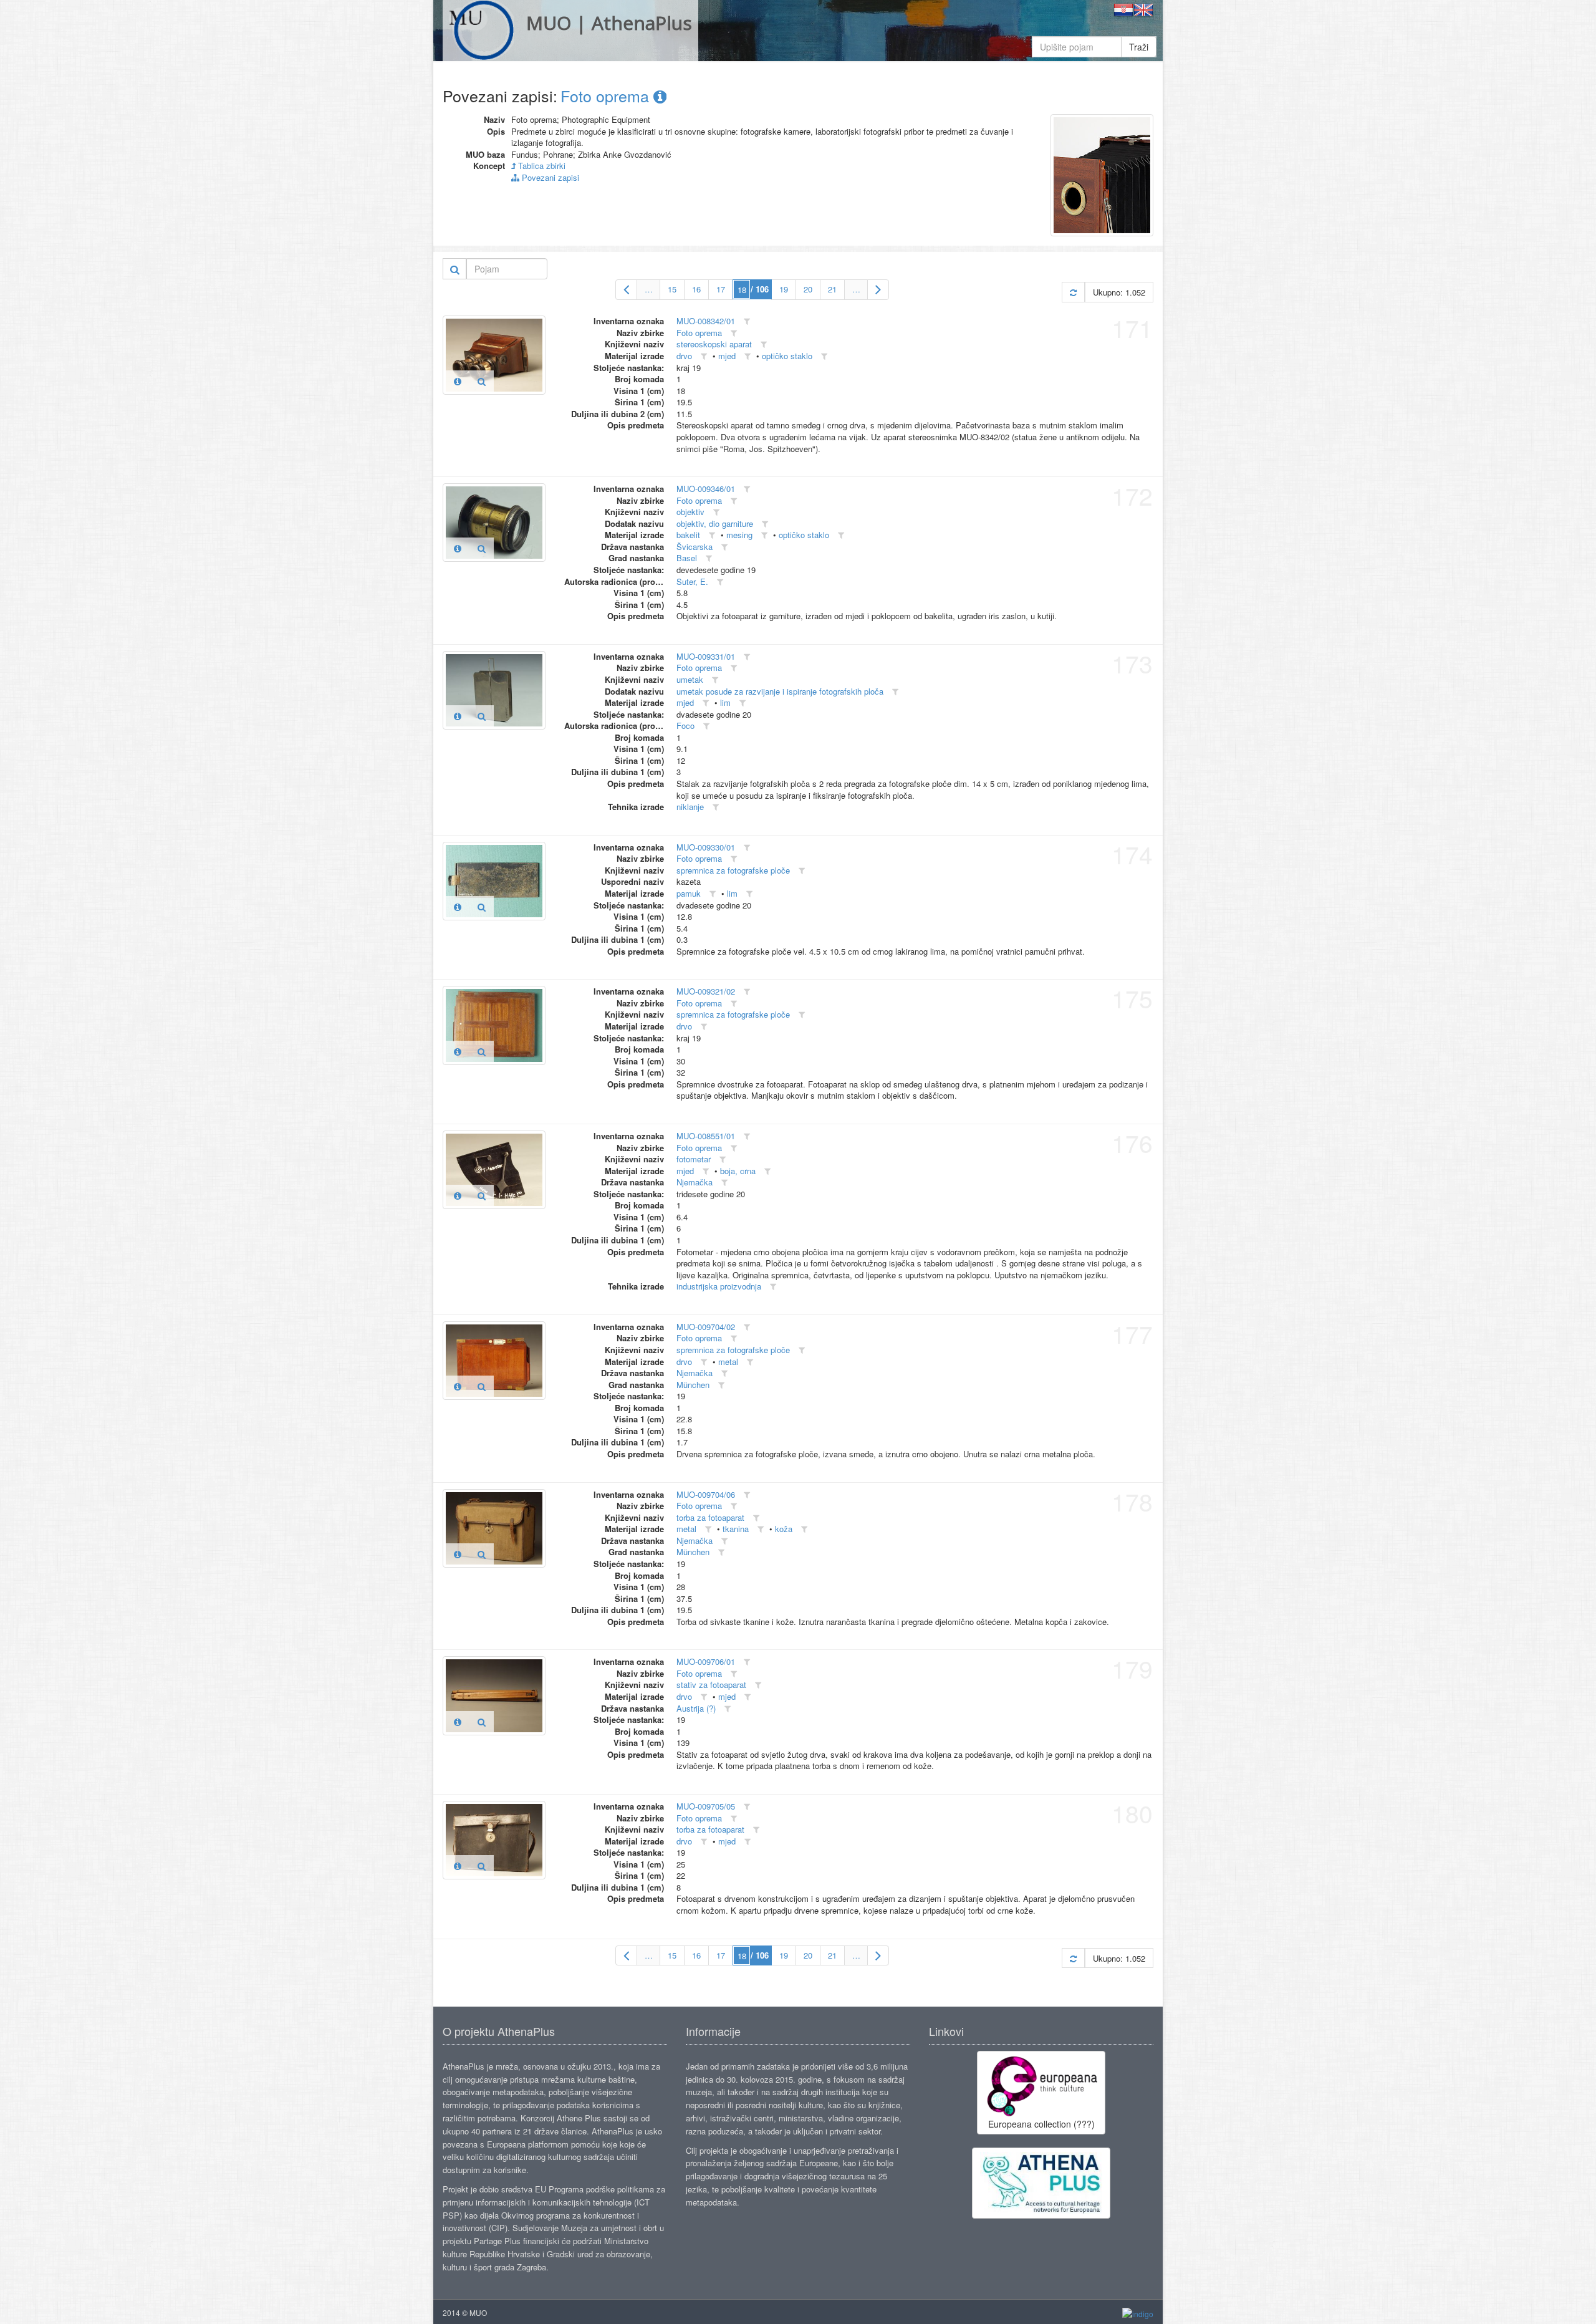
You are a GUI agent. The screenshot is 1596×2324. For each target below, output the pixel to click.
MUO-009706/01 (706, 1661)
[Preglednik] (482, 381)
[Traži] (455, 269)
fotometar (694, 1159)
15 (672, 289)
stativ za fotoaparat (711, 1685)
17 (721, 289)
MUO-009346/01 (706, 489)
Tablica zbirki (541, 166)
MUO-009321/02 (706, 991)
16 (696, 289)
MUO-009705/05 (706, 1806)
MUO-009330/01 (706, 847)
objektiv (690, 512)
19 (784, 289)
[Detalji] (458, 381)
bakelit (688, 535)
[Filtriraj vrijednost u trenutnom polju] (747, 321)
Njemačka (695, 1182)
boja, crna (738, 1171)
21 (832, 289)
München (693, 1385)
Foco (685, 726)
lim (725, 702)
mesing (739, 535)
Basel (687, 558)
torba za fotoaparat (710, 1517)
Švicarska (695, 547)
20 (808, 289)
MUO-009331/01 (706, 656)
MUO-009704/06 (706, 1494)
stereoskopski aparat (714, 344)
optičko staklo (787, 356)
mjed (727, 356)
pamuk (689, 893)
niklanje (690, 807)
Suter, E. (692, 581)
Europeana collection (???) (1041, 2124)
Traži (1139, 47)
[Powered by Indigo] (1138, 2313)
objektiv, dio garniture (715, 523)
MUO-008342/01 (706, 321)
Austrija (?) (696, 1708)
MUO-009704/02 (706, 1327)
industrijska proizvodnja (719, 1286)
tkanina (736, 1529)
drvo (684, 356)
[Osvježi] (1073, 292)
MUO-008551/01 (706, 1136)
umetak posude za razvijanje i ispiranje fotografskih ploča (780, 691)
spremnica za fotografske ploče (733, 870)
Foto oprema (607, 95)
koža (784, 1529)
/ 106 (760, 289)
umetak (690, 679)
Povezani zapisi (549, 177)
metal (728, 1362)
